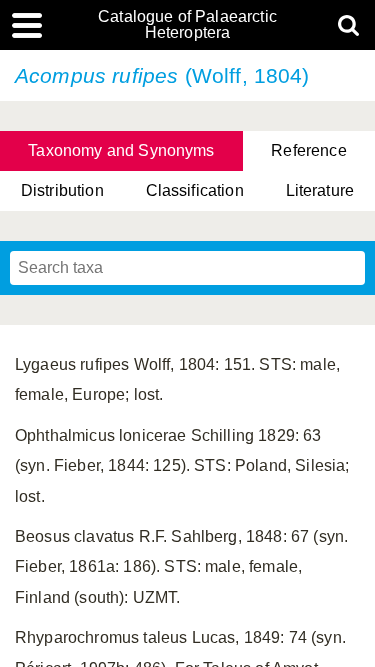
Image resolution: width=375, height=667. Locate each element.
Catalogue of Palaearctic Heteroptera (187, 25)
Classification (195, 190)
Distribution (62, 190)
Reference (308, 150)
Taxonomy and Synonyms (121, 150)
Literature (320, 190)
